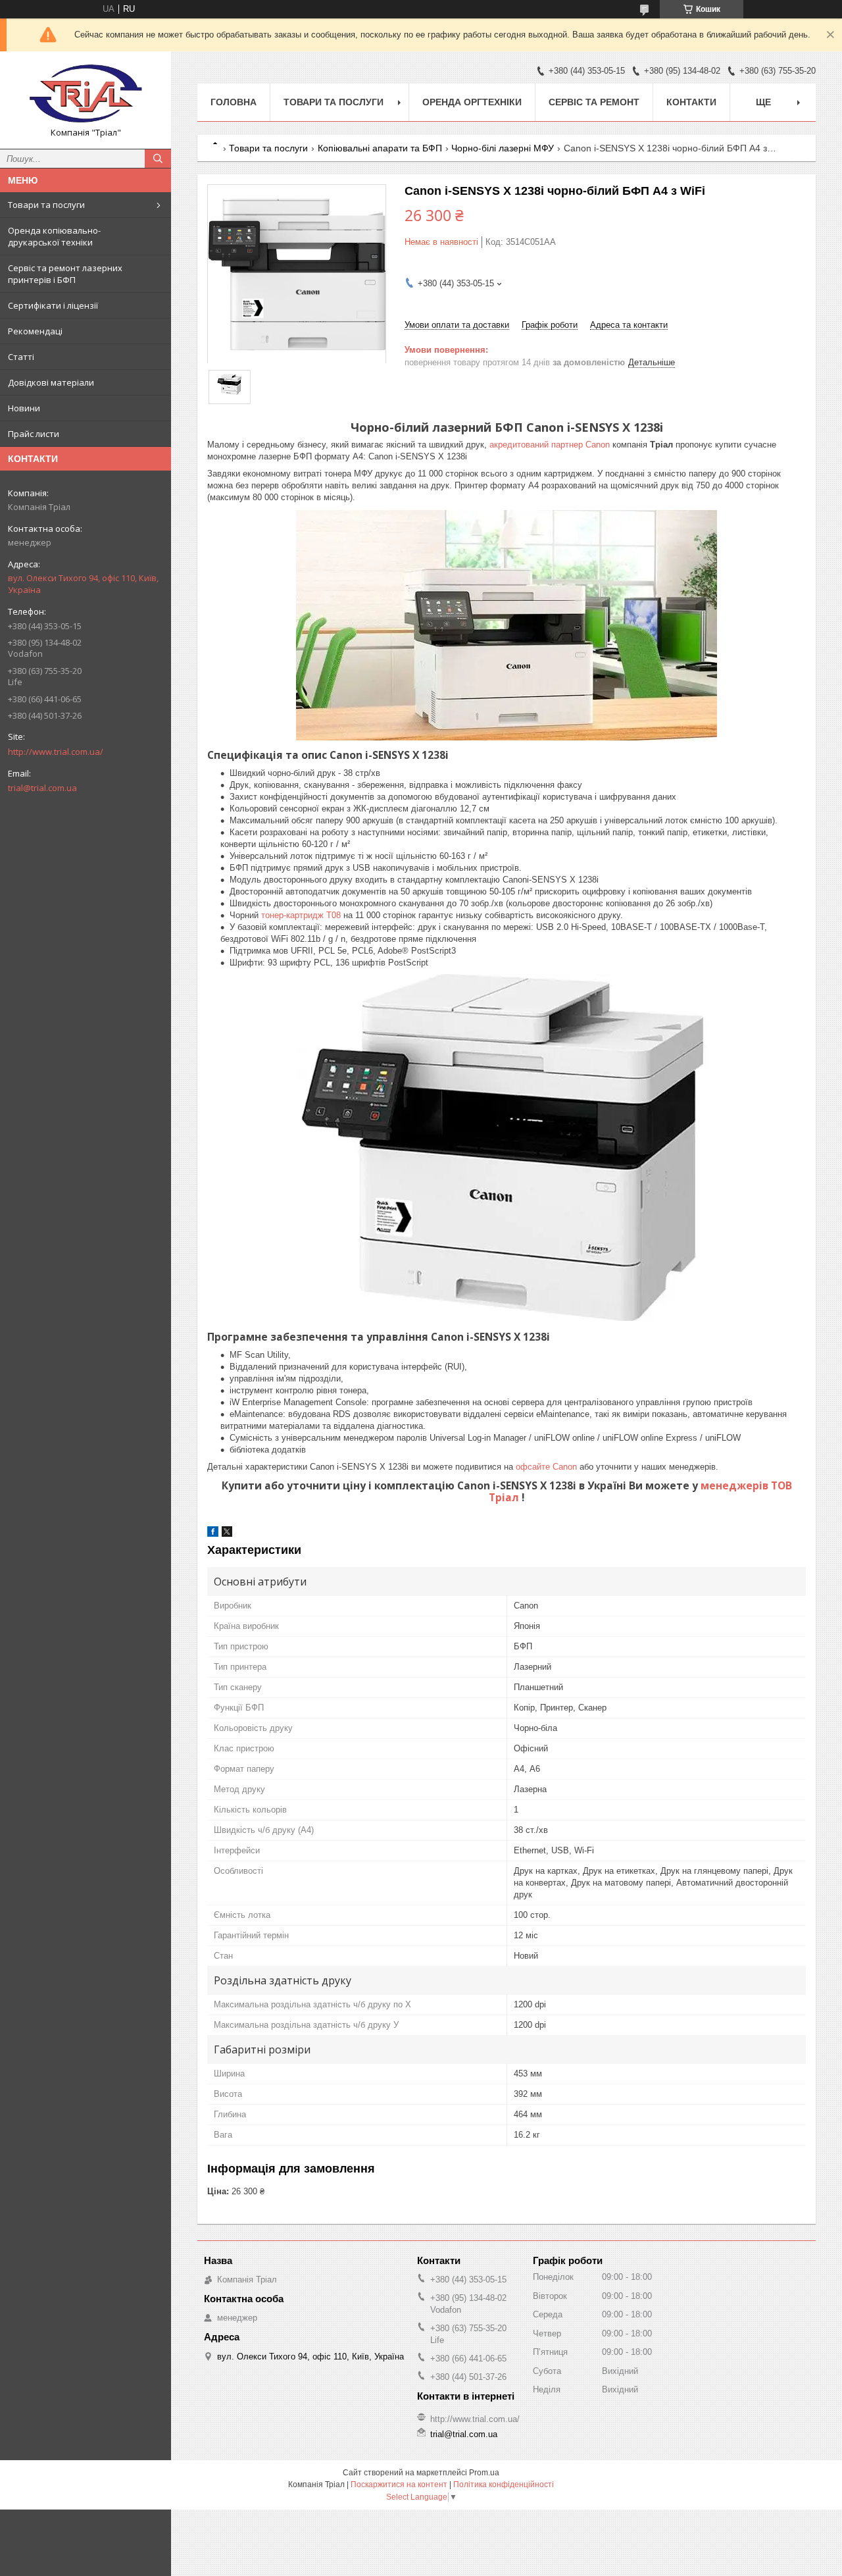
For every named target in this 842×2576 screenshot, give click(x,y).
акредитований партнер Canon (551, 445)
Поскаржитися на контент (399, 2485)
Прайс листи (34, 434)
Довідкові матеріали (51, 382)
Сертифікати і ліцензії (53, 305)
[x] (227, 1534)
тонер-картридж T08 (301, 915)
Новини (24, 408)
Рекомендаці (35, 331)
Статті (21, 357)
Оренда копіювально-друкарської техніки (54, 236)
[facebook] (213, 1534)
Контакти (691, 102)
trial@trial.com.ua (42, 788)
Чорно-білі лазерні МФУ (503, 148)
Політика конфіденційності (504, 2485)
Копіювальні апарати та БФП (380, 148)
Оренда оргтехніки (472, 102)
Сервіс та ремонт (594, 102)
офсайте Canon (548, 1467)
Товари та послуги (46, 205)
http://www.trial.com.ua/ (56, 752)
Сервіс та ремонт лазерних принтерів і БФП (65, 274)
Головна (234, 102)
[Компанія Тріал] (86, 94)
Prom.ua (484, 2473)
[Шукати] (158, 159)
